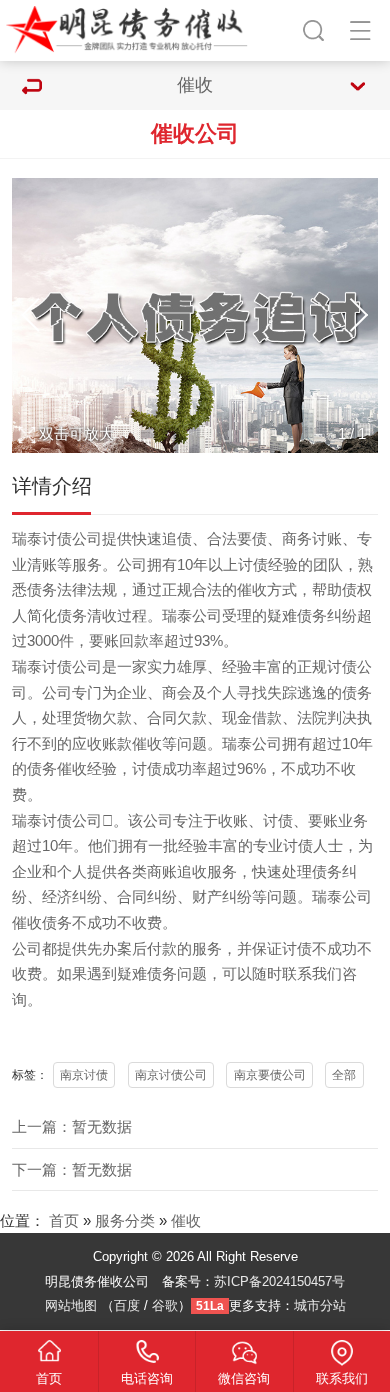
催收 (186, 1221)
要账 (104, 641)
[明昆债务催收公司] (130, 27)
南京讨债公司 (171, 1075)
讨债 (57, 539)
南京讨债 (84, 1075)
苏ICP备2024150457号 (279, 1281)
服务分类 (125, 1221)
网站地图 (71, 1305)
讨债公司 (72, 667)
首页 (64, 1221)
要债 (252, 539)
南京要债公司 (270, 1075)
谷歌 (165, 1305)
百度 (127, 1305)
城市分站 (320, 1305)
